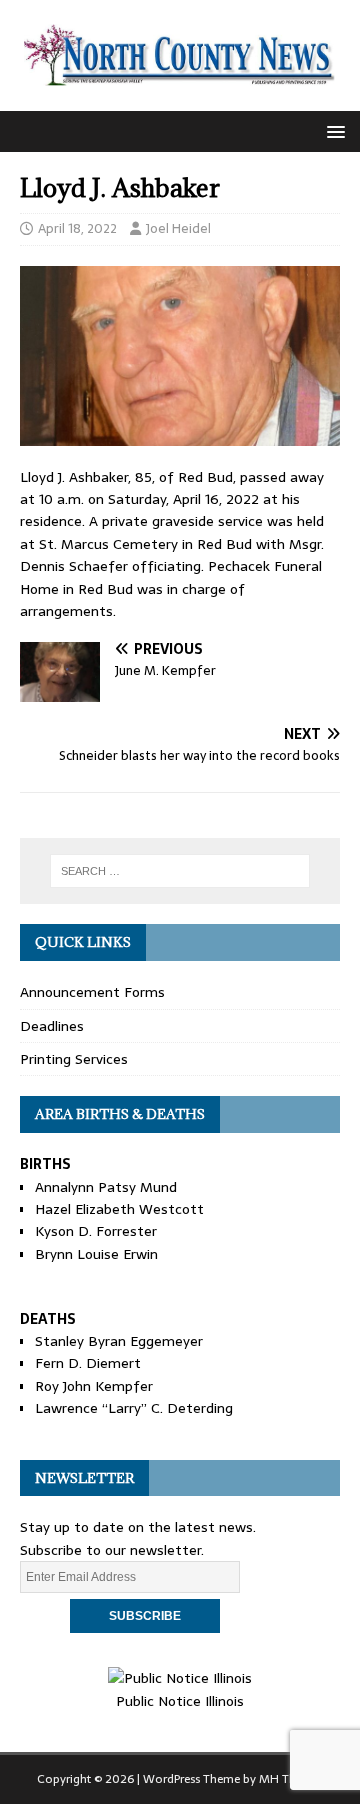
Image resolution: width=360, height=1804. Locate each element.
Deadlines (52, 1026)
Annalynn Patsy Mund (106, 1187)
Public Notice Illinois (180, 1700)
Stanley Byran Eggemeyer (119, 1341)
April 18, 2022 (77, 228)
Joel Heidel (178, 228)
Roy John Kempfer (94, 1386)
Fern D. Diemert (88, 1363)
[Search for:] (180, 871)
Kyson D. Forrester (96, 1231)
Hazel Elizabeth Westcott (119, 1209)
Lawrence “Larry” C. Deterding (134, 1408)
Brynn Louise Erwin (96, 1254)
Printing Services (74, 1059)
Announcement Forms (92, 992)
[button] (332, 130)
